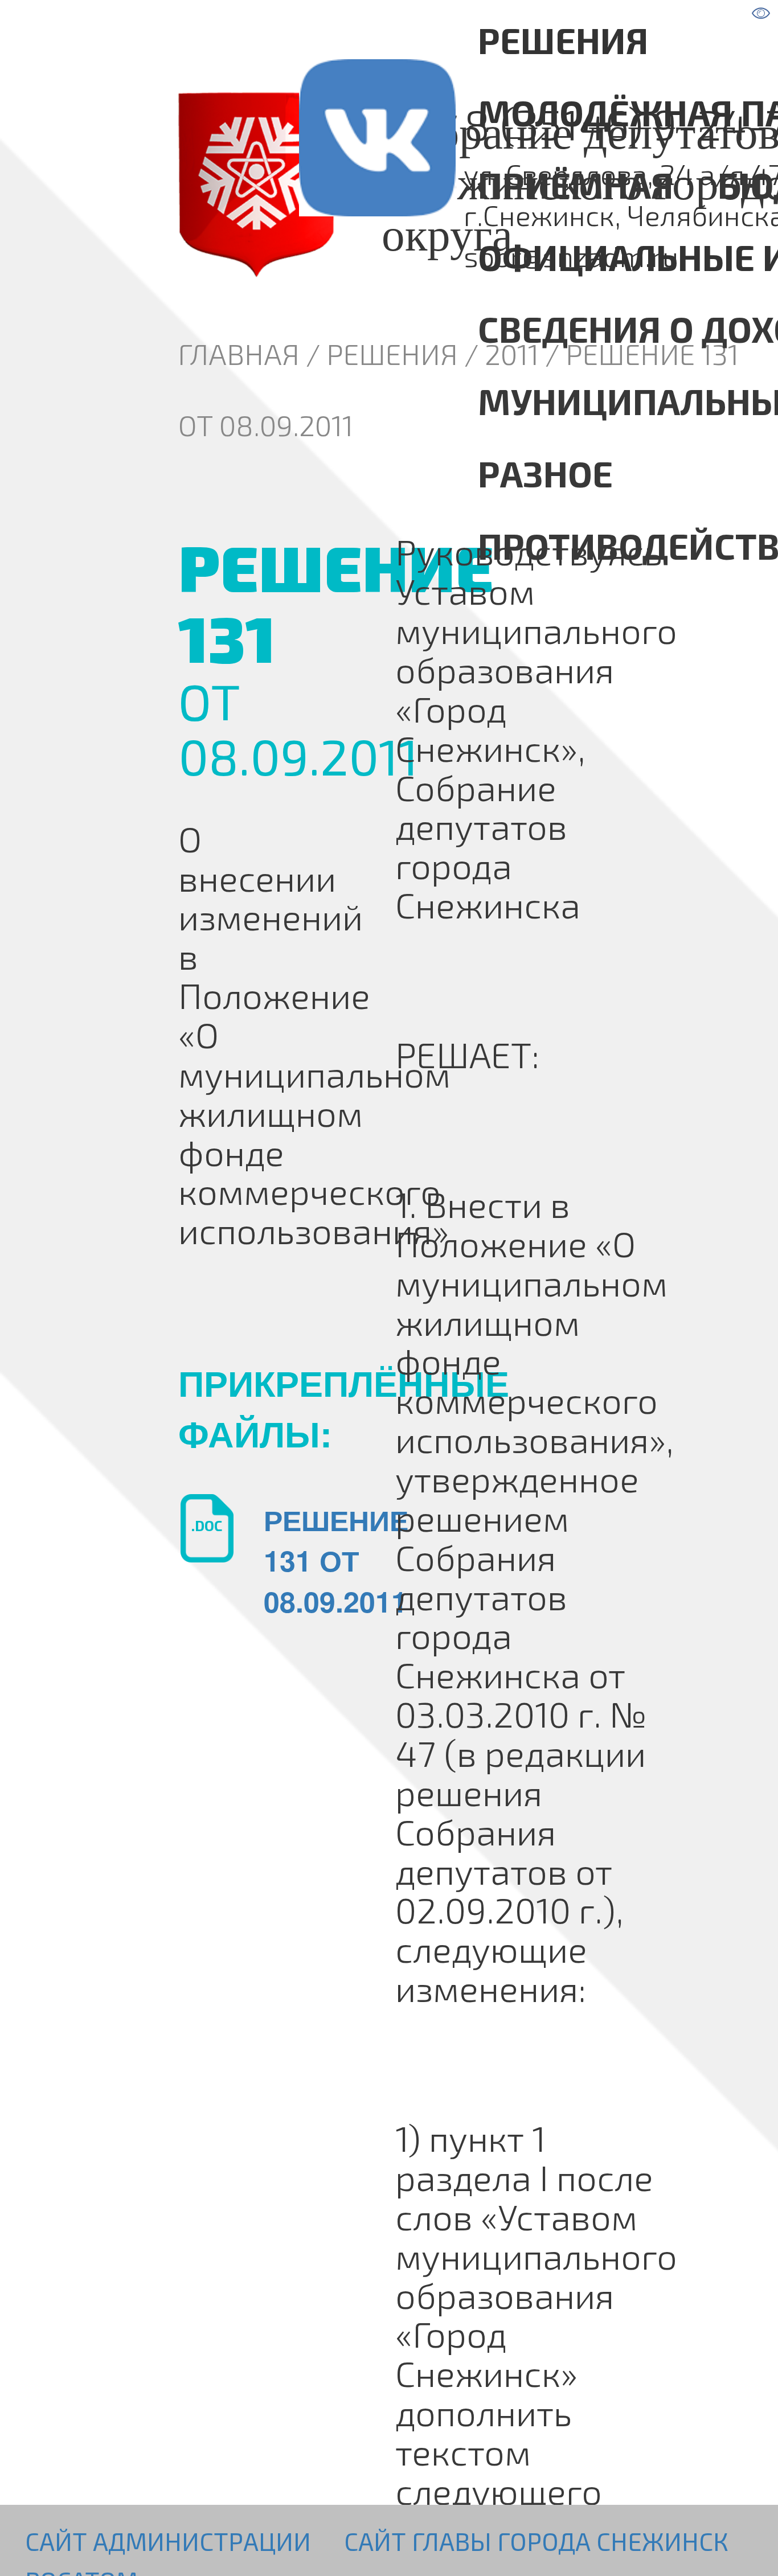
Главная (239, 354)
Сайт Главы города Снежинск (536, 2541)
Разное (545, 473)
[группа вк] (320, 184)
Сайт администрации (168, 2541)
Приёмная (576, 184)
